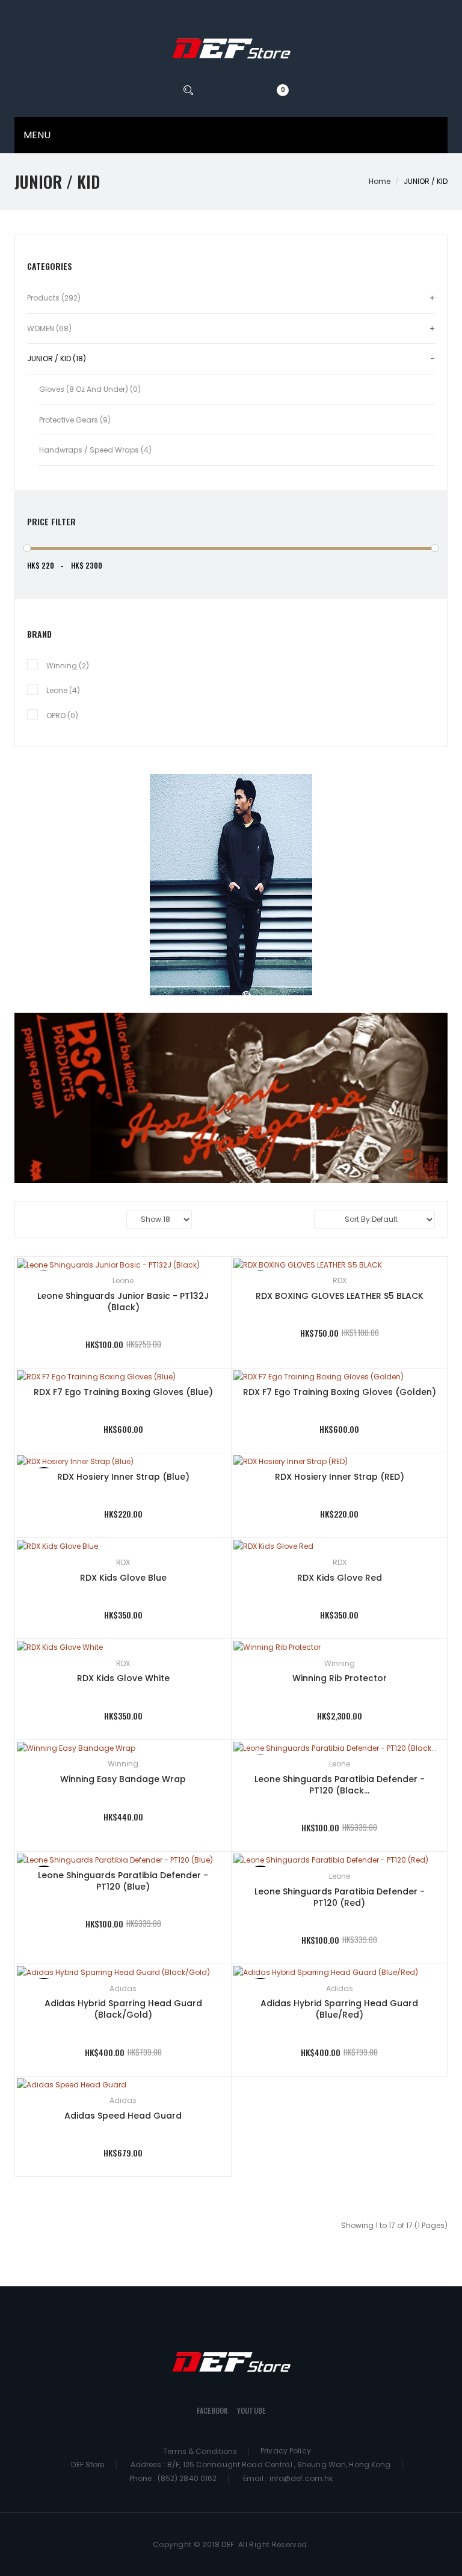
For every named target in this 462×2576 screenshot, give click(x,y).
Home (380, 181)
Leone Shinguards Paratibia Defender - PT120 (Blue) (123, 1881)
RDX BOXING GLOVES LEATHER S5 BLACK (340, 1296)
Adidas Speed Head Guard (123, 2116)
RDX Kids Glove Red (340, 1578)
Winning (340, 1663)
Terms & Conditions (200, 2451)
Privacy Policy (286, 2451)
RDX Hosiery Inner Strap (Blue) (123, 1477)
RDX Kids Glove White (123, 1678)
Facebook (212, 2410)
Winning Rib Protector (340, 1678)
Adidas (123, 1988)
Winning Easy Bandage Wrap (123, 1779)
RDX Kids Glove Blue (123, 1578)
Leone (123, 1280)
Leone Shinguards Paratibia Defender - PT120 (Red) (340, 1897)
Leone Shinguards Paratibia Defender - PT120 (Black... (340, 1785)
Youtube (251, 2410)
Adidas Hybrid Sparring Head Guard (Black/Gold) (123, 2009)
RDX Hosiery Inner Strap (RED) (340, 1477)
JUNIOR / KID (426, 181)
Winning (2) (68, 666)
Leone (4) (63, 690)
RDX (340, 1280)
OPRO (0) (62, 716)
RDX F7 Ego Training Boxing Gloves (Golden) (340, 1392)
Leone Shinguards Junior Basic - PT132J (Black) (123, 1302)
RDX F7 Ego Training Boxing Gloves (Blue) (123, 1392)
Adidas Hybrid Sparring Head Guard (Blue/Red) (339, 2009)
